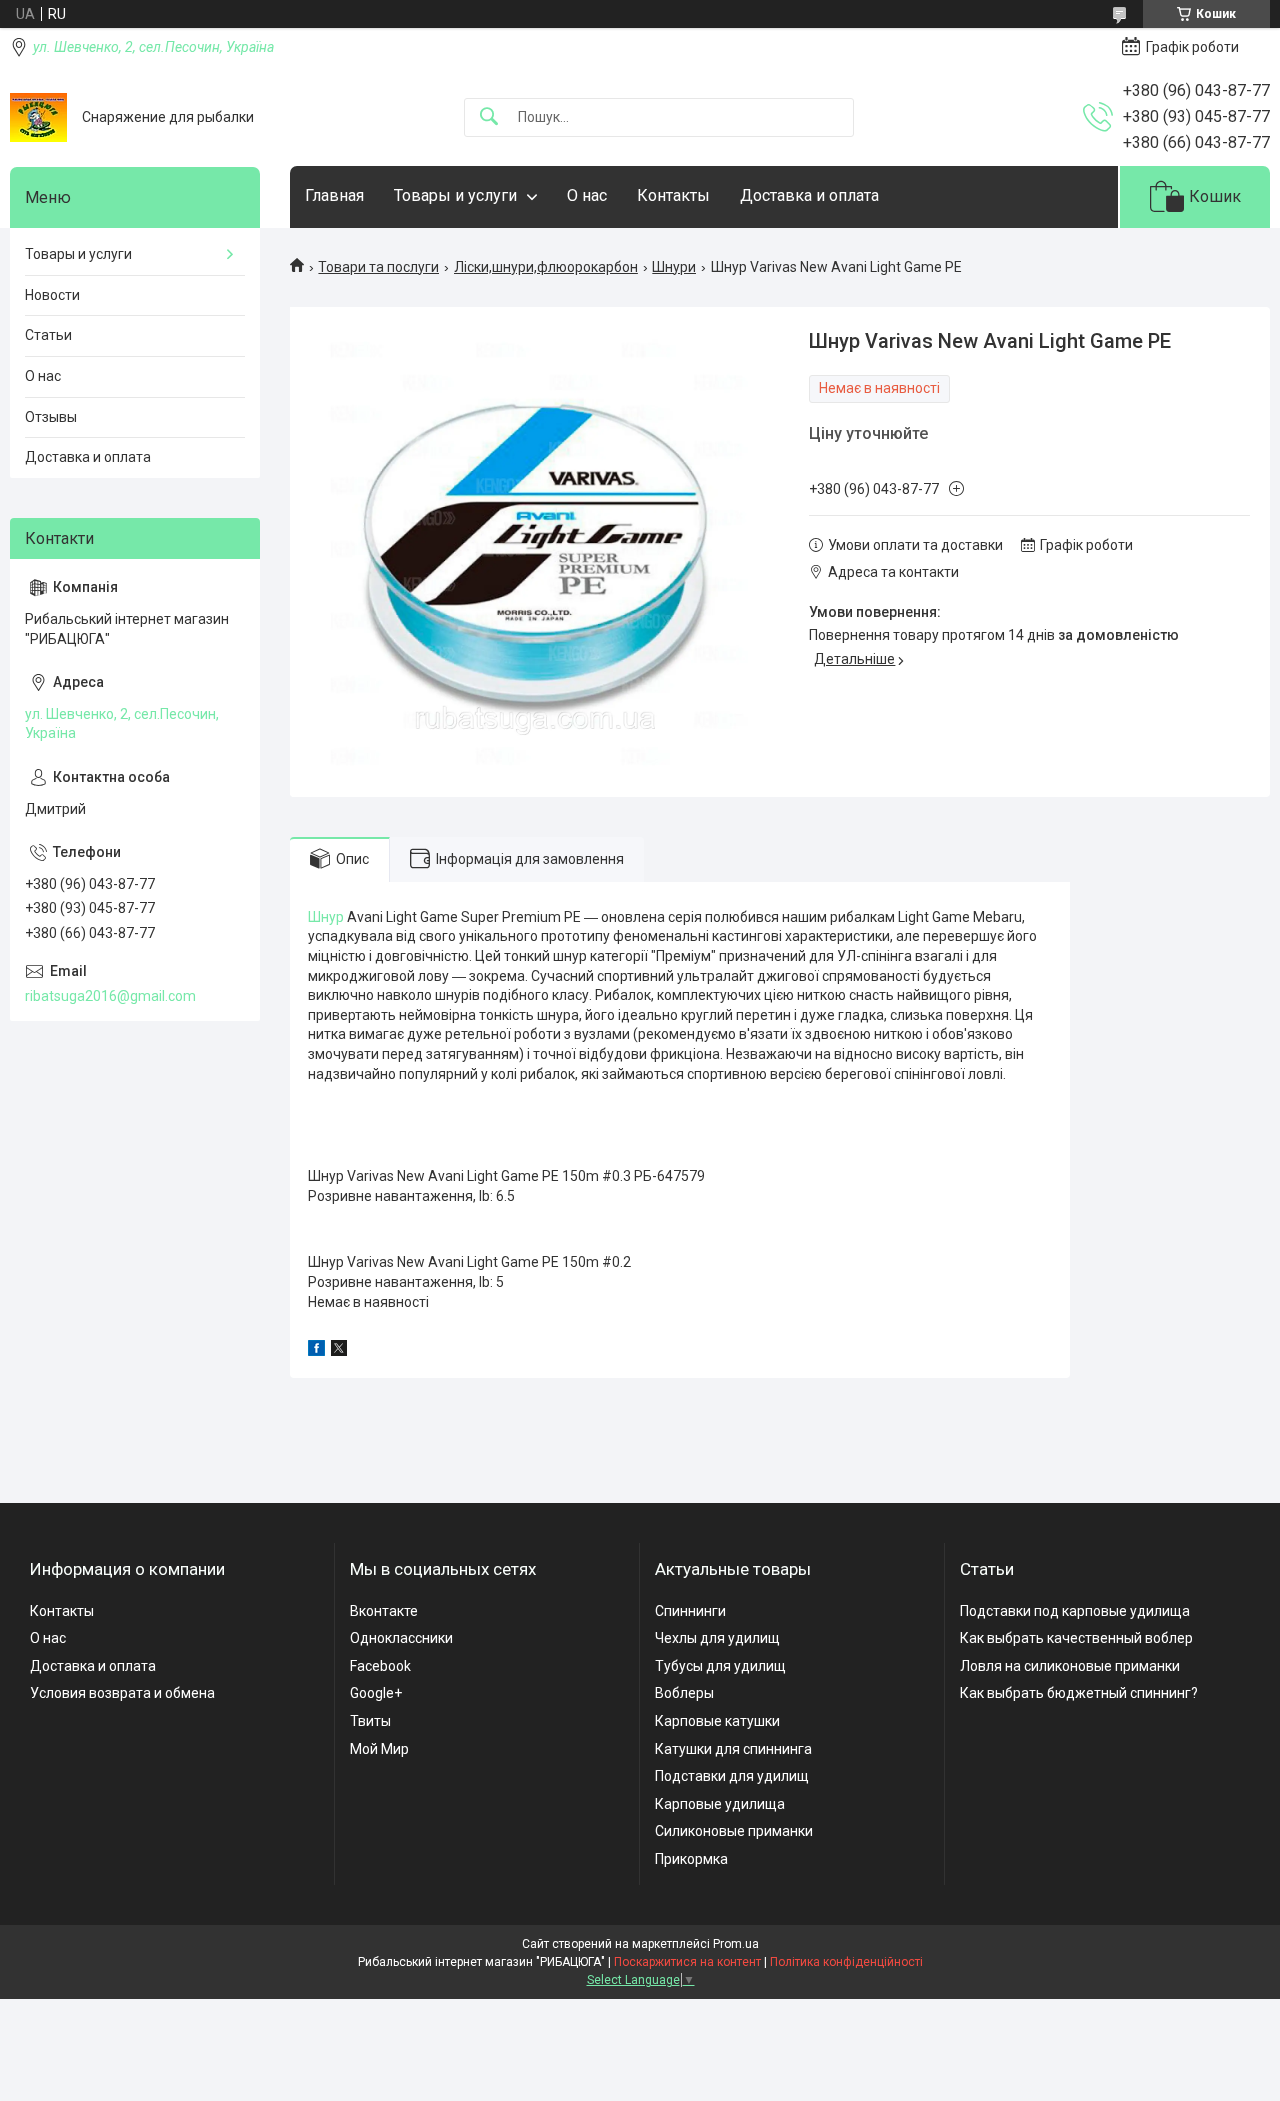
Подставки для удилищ (732, 1776)
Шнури (674, 267)
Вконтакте (384, 1611)
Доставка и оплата (809, 195)
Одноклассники (401, 1638)
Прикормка (691, 1859)
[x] (339, 1351)
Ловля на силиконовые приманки (1070, 1666)
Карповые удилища (720, 1804)
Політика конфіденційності (846, 1962)
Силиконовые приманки (734, 1831)
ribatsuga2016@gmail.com (110, 996)
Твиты (370, 1721)
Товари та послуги (378, 267)
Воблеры (684, 1693)
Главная (334, 195)
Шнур (326, 917)
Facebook (380, 1666)
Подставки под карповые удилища (1075, 1611)
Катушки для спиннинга (733, 1749)
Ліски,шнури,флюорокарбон (546, 267)
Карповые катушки (717, 1721)
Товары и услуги (455, 195)
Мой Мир (379, 1749)
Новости (52, 295)
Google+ (376, 1693)
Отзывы (51, 417)
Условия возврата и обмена (122, 1693)
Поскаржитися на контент (687, 1962)
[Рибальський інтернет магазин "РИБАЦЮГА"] (38, 117)
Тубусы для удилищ (720, 1666)
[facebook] (316, 1351)
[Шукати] (489, 117)
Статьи (48, 335)
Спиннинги (690, 1611)
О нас (587, 195)
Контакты (673, 195)
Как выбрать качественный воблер (1076, 1638)
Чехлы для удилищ (717, 1638)
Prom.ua (736, 1944)
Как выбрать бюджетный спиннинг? (1079, 1693)
